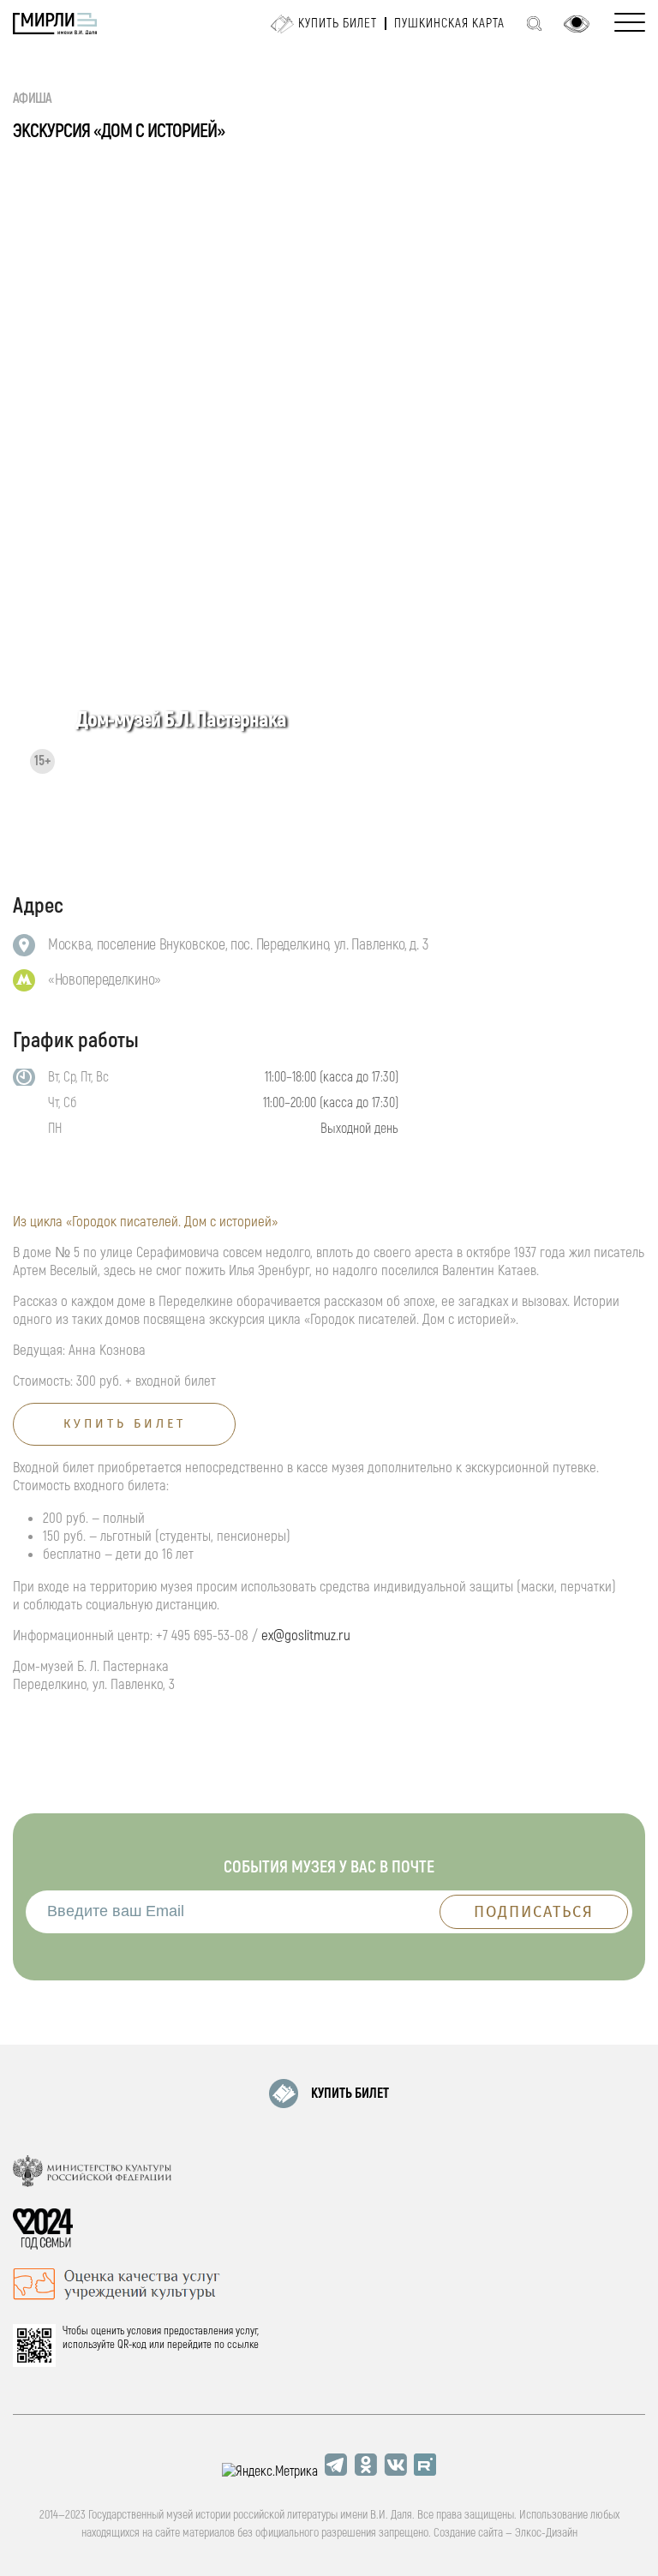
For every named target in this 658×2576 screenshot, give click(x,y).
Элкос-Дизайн (546, 2533)
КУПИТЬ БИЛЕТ (350, 2094)
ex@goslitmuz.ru (306, 1635)
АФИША (33, 99)
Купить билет (338, 24)
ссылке (243, 2345)
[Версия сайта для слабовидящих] (577, 24)
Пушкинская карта (449, 24)
